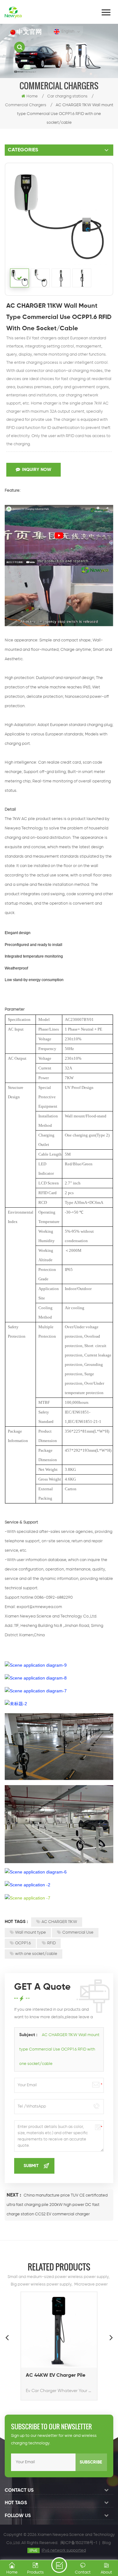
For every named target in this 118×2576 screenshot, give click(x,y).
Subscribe (91, 2462)
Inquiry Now (37, 470)
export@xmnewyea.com (39, 1607)
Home (32, 96)
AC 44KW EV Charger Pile (56, 2375)
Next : (14, 2195)
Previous (7, 2337)
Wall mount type (31, 1933)
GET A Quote (59, 2565)
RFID (51, 1943)
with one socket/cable (36, 1954)
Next (111, 2337)
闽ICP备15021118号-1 (79, 2543)
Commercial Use (78, 1933)
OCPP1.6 (23, 1943)
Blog (107, 2543)
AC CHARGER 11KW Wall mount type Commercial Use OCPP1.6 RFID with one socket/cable (59, 2049)
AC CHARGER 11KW (59, 1922)
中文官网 (29, 32)
